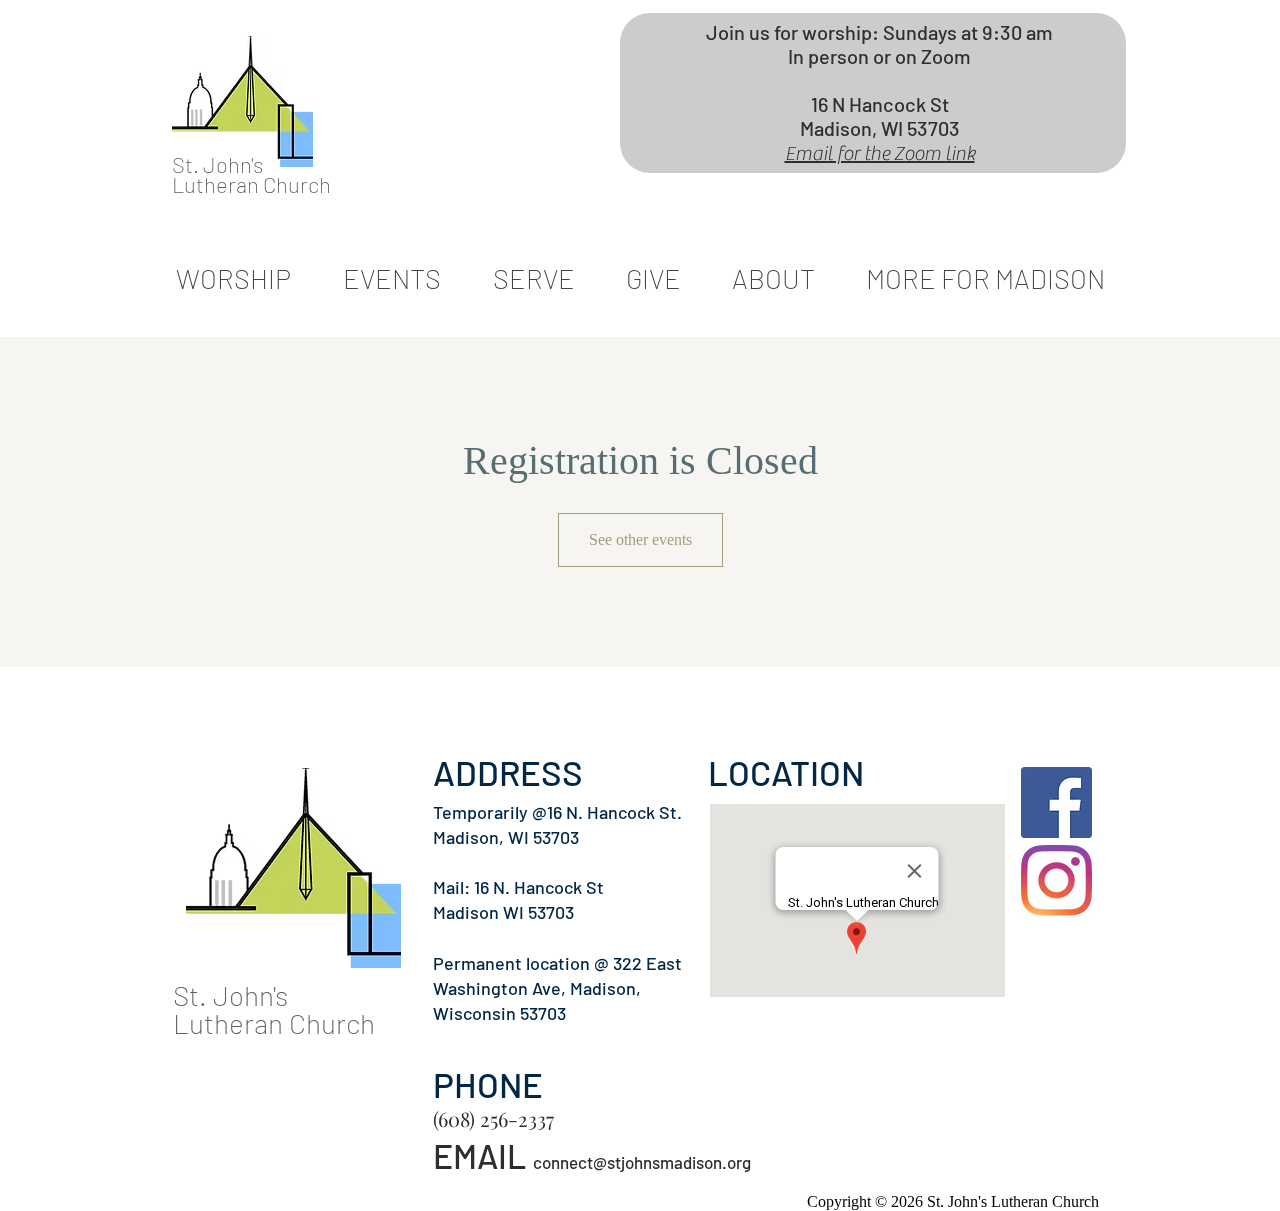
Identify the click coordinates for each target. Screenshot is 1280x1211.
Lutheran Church (251, 184)
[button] (533, 278)
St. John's (217, 164)
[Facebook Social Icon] (1056, 802)
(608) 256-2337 (493, 1118)
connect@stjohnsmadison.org (642, 1162)
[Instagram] (1056, 880)
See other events (640, 539)
